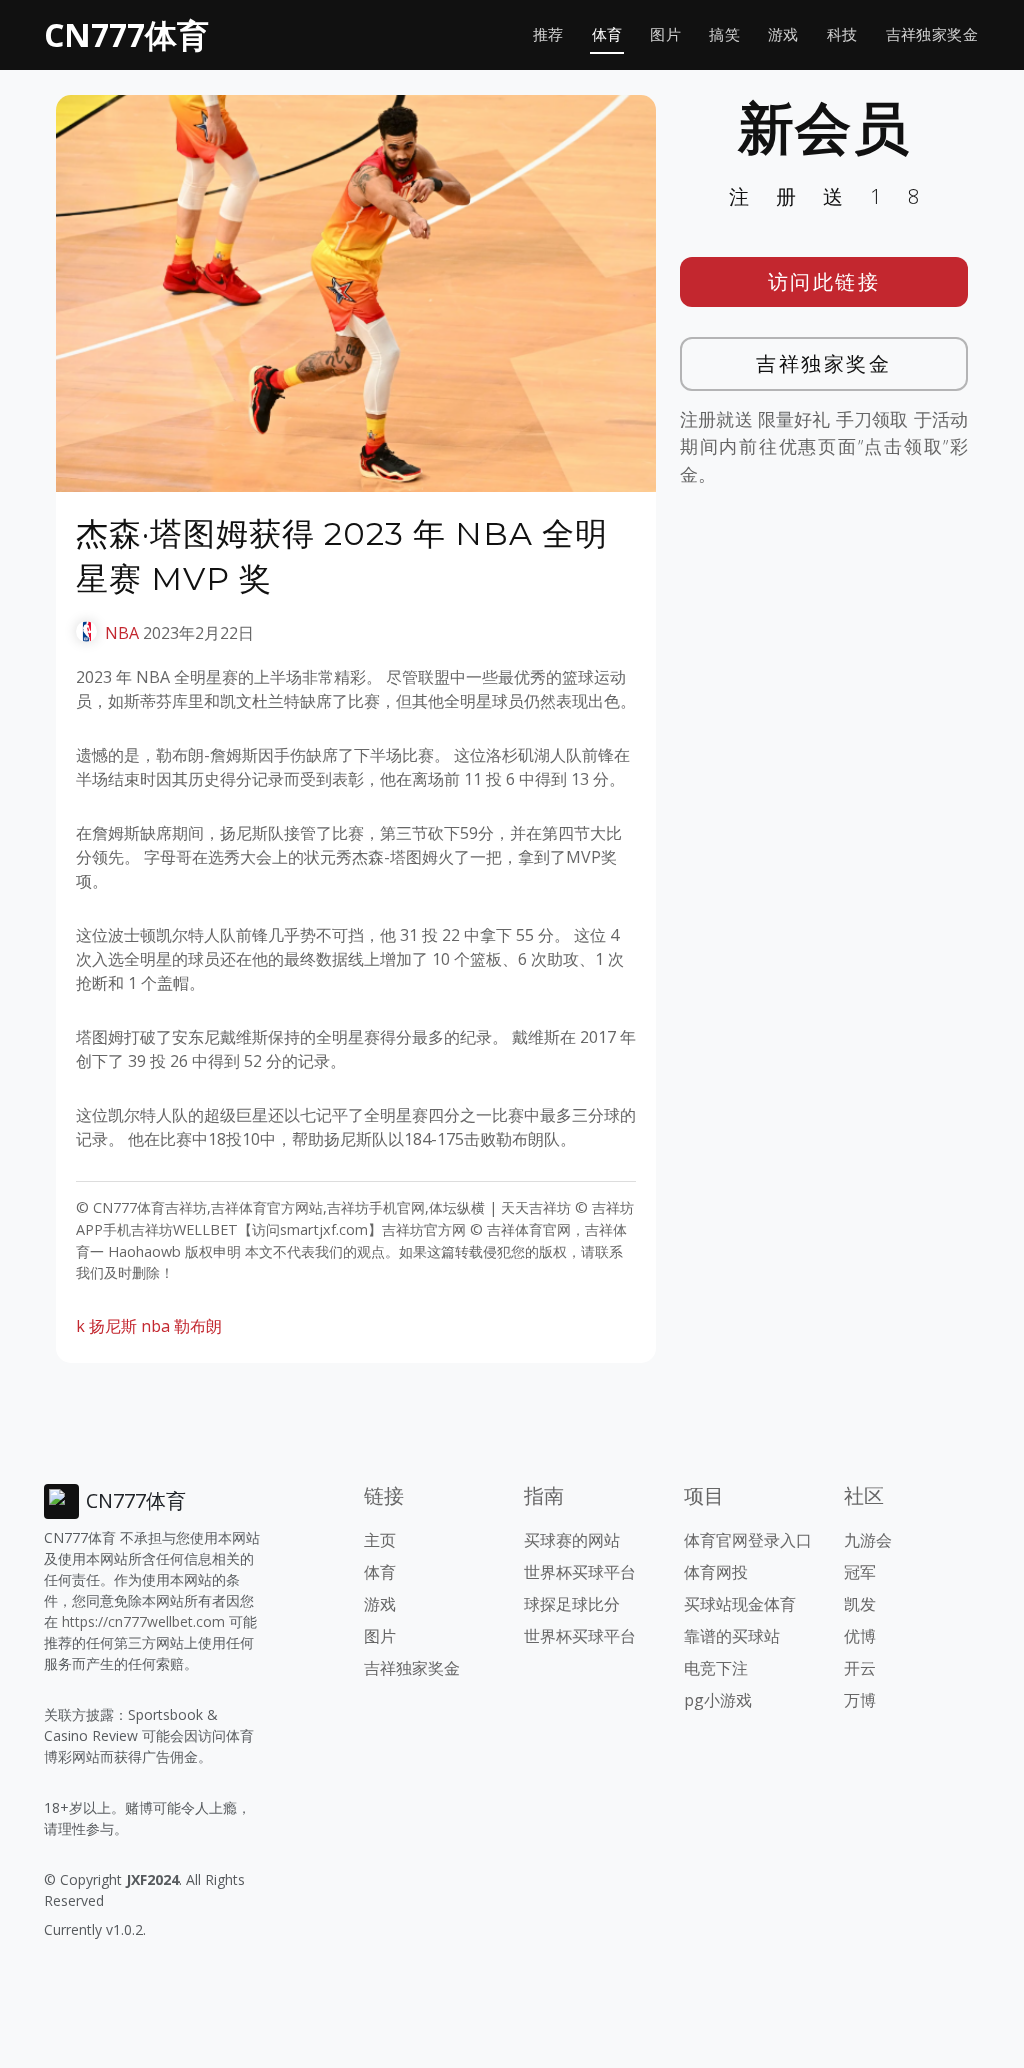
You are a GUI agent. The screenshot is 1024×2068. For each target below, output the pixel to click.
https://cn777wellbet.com (143, 1621)
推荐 (548, 34)
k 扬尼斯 (106, 1326)
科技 (842, 34)
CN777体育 (126, 34)
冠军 (860, 1572)
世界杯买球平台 (580, 1572)
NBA (122, 633)
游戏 (783, 34)
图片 (665, 34)
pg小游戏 (718, 1700)
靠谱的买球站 (732, 1636)
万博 (860, 1700)
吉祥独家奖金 (932, 34)
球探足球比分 (572, 1604)
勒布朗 (198, 1326)
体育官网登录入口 (748, 1540)
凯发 (860, 1604)
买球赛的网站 (572, 1540)
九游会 (868, 1540)
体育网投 (716, 1572)
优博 (860, 1636)
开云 (860, 1668)
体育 (607, 34)
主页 (380, 1540)
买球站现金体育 (740, 1604)
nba (155, 1326)
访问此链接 (824, 281)
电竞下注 (716, 1668)
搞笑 (724, 34)
